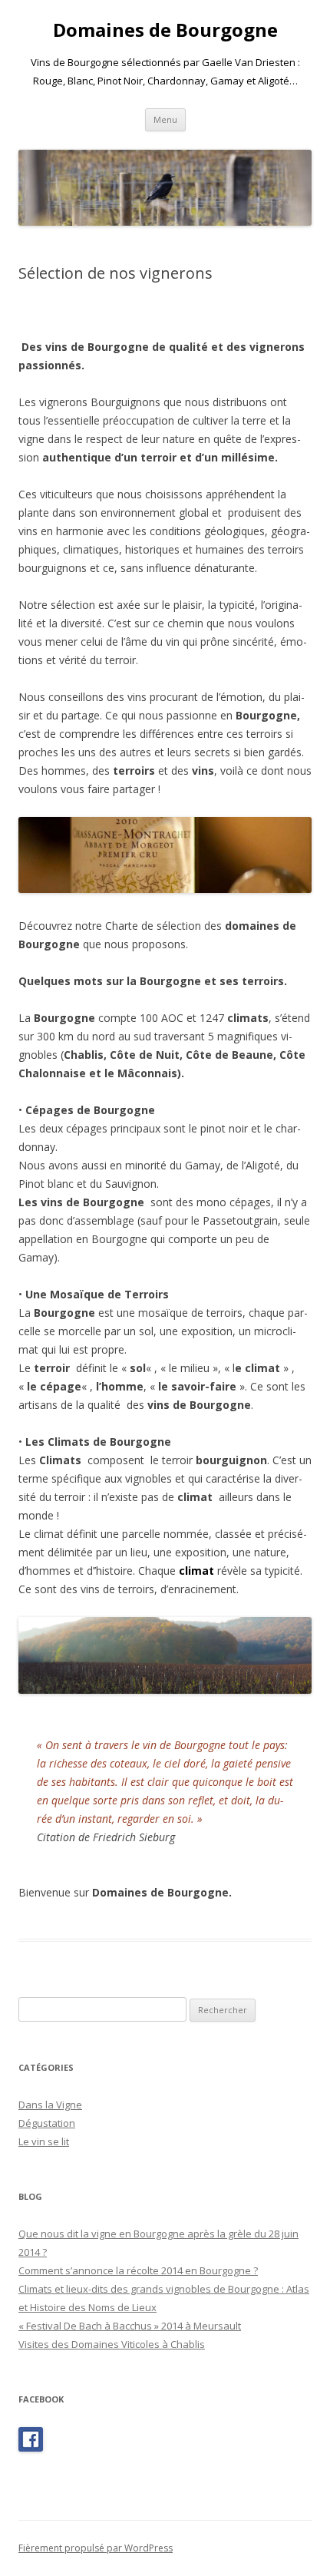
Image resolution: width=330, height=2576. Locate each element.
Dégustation (47, 2123)
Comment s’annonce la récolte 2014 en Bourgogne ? (138, 2270)
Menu (165, 119)
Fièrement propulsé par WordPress (96, 2548)
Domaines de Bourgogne (165, 30)
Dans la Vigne (50, 2105)
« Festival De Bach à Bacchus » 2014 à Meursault (130, 2326)
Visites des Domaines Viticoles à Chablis (112, 2344)
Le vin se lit (44, 2141)
